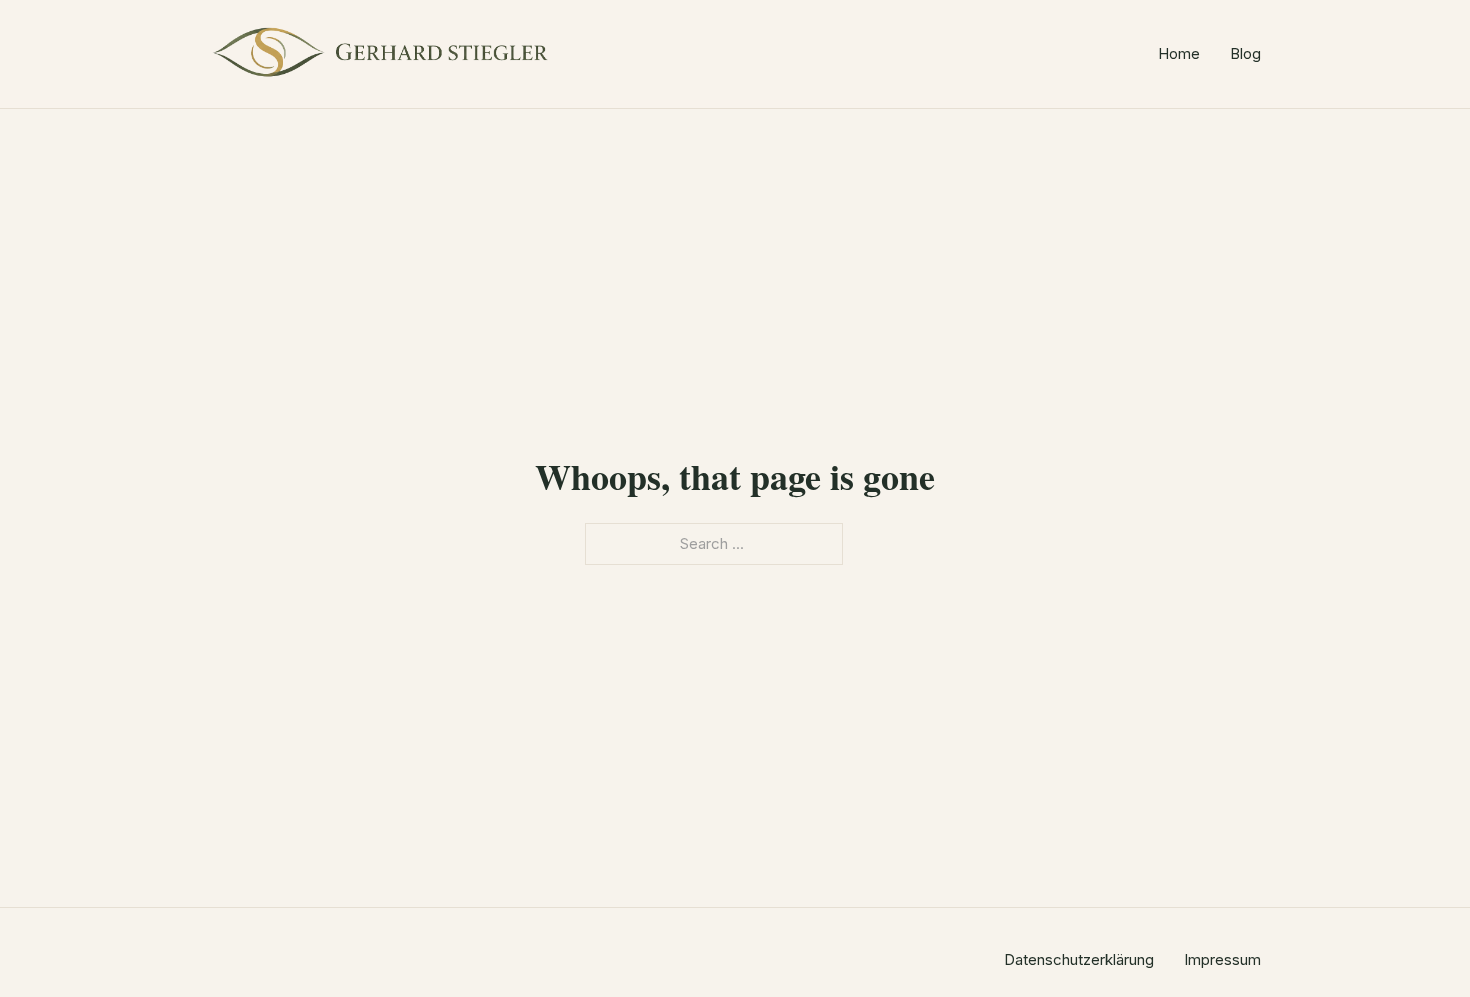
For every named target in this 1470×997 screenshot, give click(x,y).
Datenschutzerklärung (1079, 959)
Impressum (1222, 959)
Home (1179, 53)
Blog (1245, 53)
